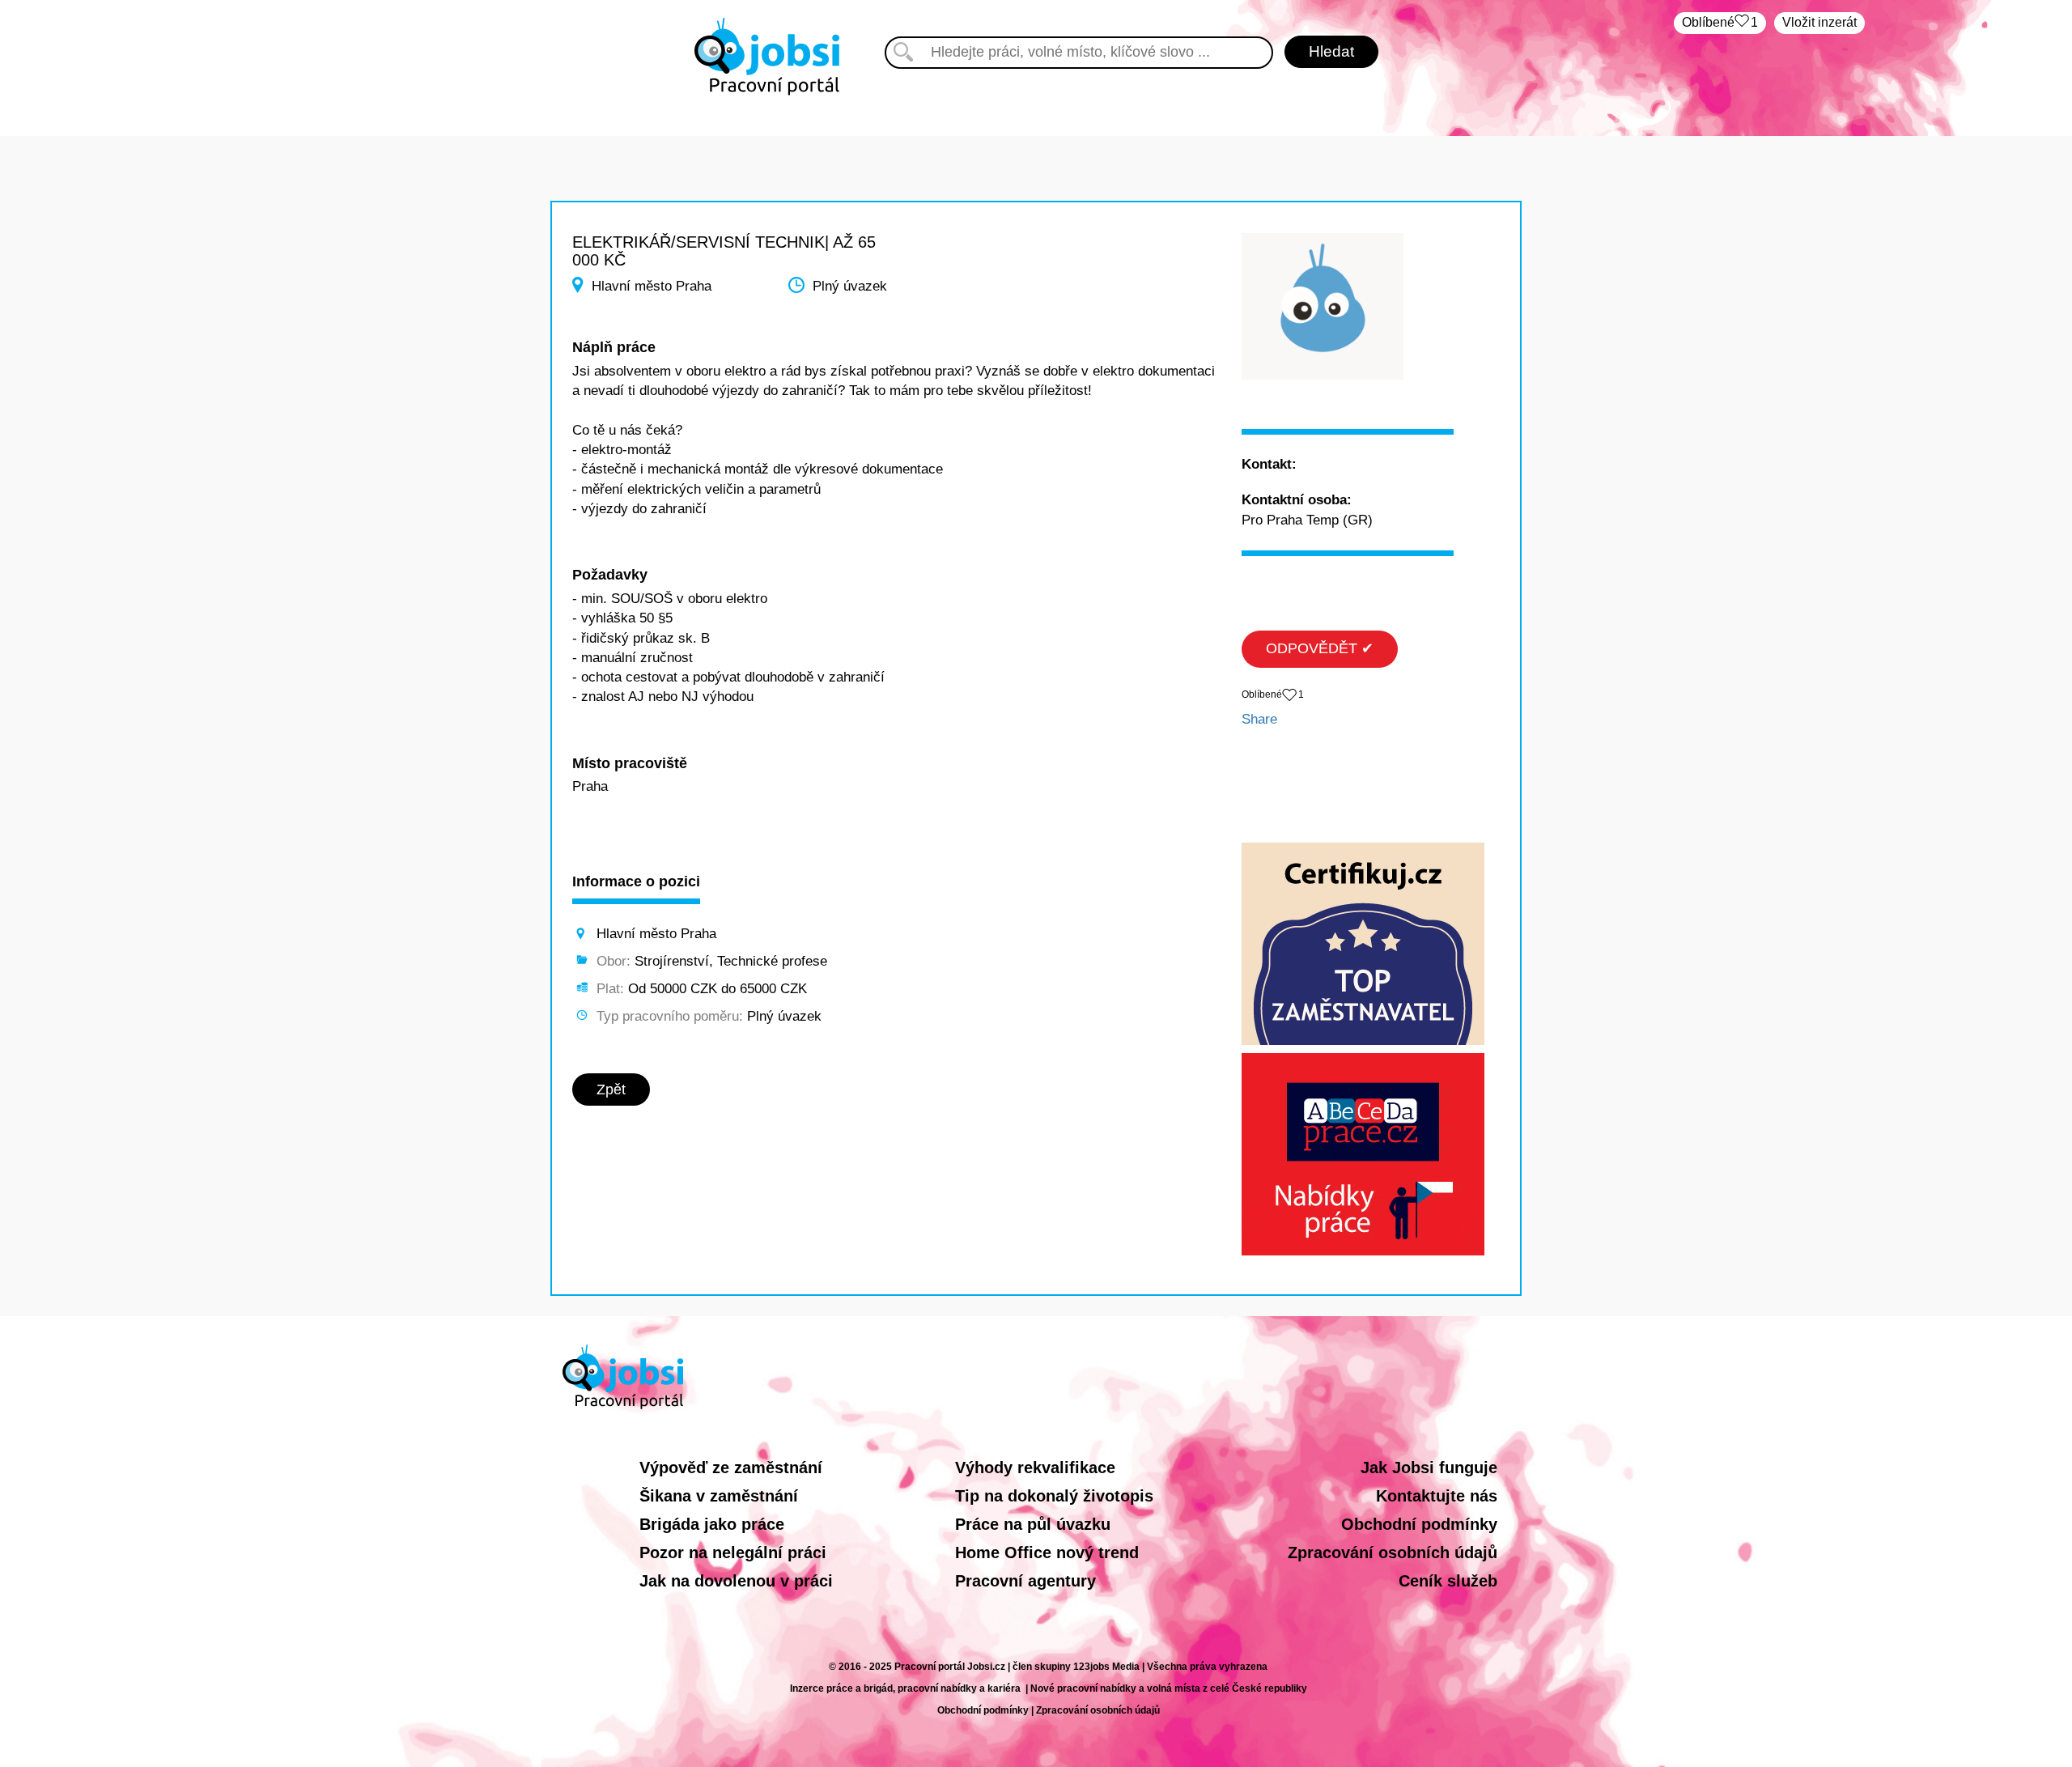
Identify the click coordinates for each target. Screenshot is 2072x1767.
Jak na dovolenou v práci (736, 1581)
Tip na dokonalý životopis (1054, 1496)
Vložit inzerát (1819, 22)
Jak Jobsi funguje (1429, 1468)
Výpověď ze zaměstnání (731, 1468)
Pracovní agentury (1025, 1581)
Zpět (611, 1090)
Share (1259, 719)
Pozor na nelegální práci (733, 1552)
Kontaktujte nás (1437, 1496)
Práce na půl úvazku (1033, 1524)
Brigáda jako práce (712, 1524)
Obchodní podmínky (1419, 1524)
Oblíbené (1720, 22)
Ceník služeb (1448, 1581)
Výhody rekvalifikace (1035, 1468)
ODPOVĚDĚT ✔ (1320, 648)
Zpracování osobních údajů (1393, 1552)
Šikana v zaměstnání (719, 1496)
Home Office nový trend (1047, 1552)
